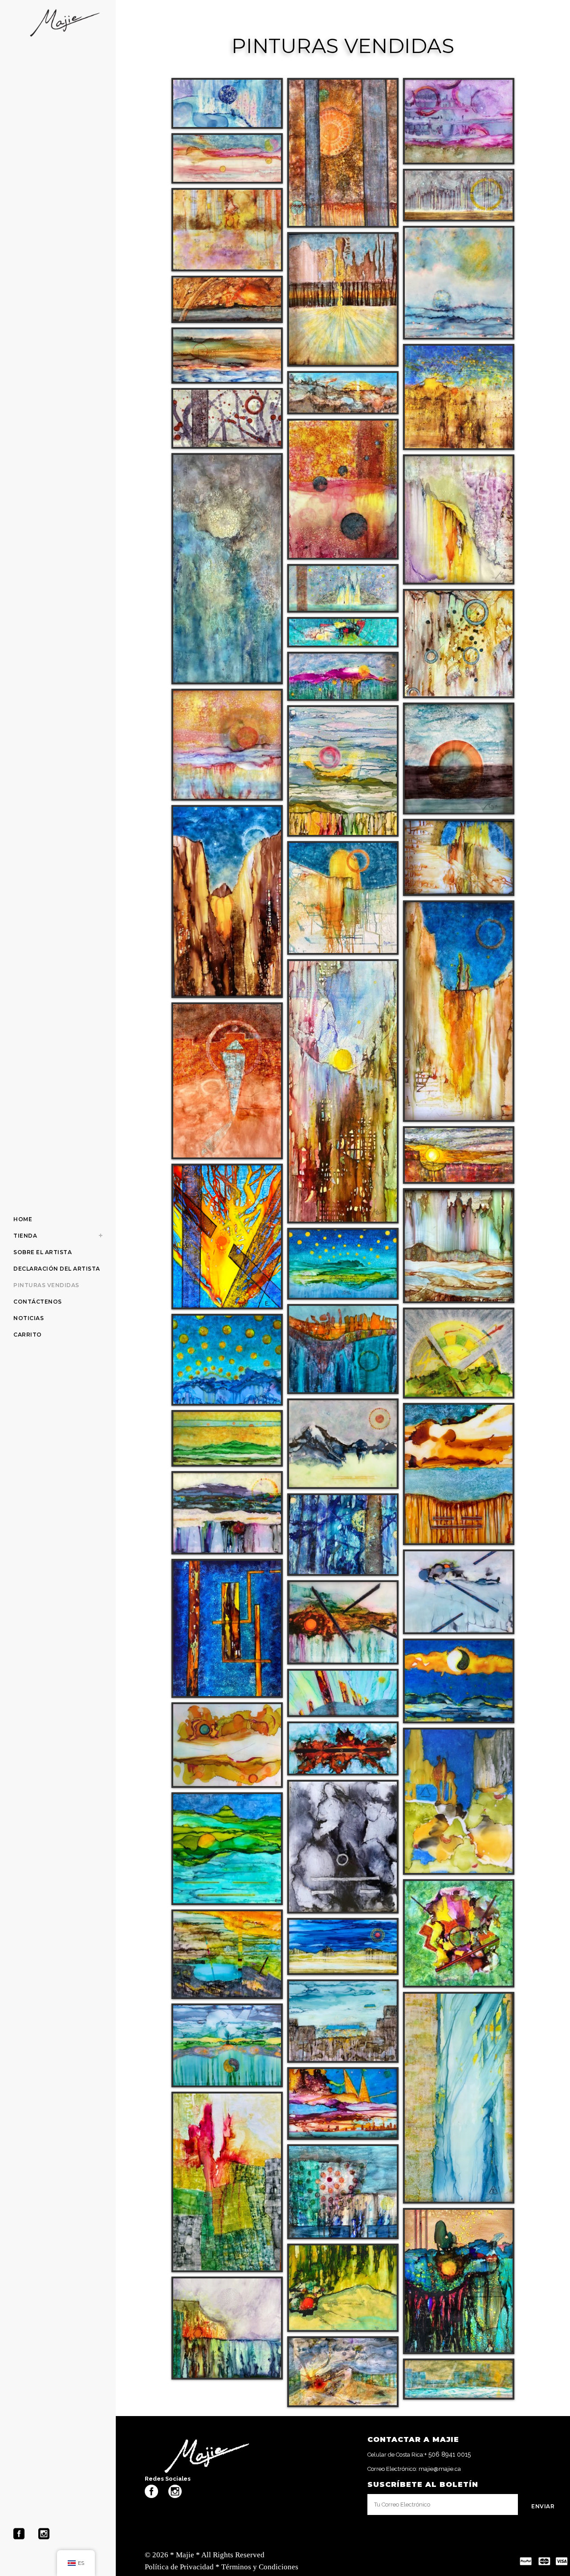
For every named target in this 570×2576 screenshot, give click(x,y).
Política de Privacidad (179, 2567)
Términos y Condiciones (260, 2567)
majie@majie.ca (440, 2469)
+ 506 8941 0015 (448, 2454)
